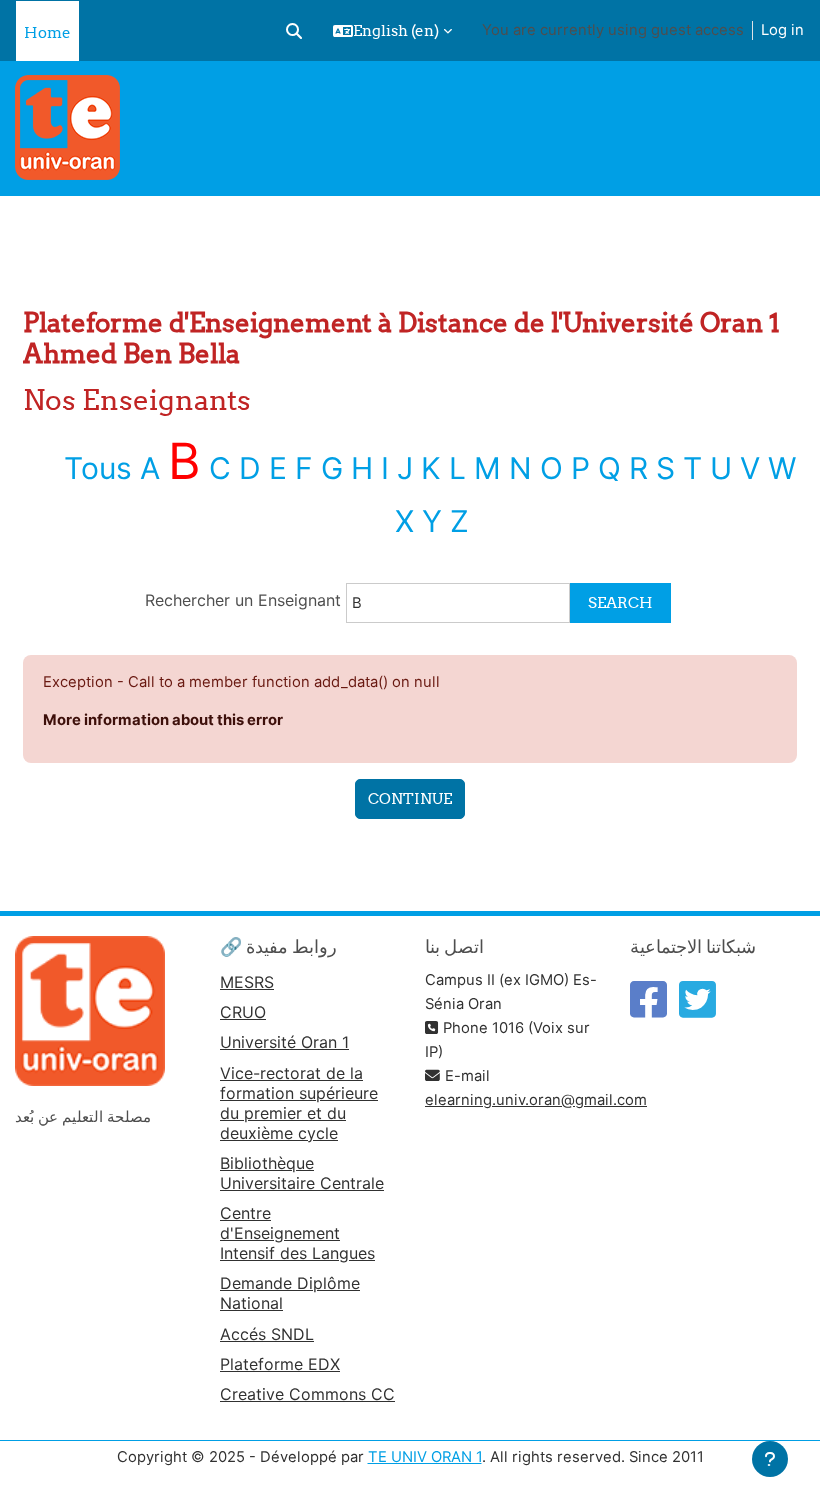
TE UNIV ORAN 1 (425, 1457)
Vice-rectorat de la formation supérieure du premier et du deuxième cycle (299, 1103)
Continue (410, 798)
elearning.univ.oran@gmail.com (536, 1100)
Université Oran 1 (284, 1042)
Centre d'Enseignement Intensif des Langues (297, 1233)
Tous (98, 468)
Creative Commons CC (307, 1394)
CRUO (243, 1012)
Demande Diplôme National (290, 1293)
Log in (782, 30)
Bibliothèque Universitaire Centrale (302, 1173)
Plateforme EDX (280, 1364)
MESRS (247, 982)
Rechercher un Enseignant (245, 600)
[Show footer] (770, 1459)
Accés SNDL (267, 1334)
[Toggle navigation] (792, 100)
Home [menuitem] (47, 32)
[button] (294, 31)
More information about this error (163, 720)
